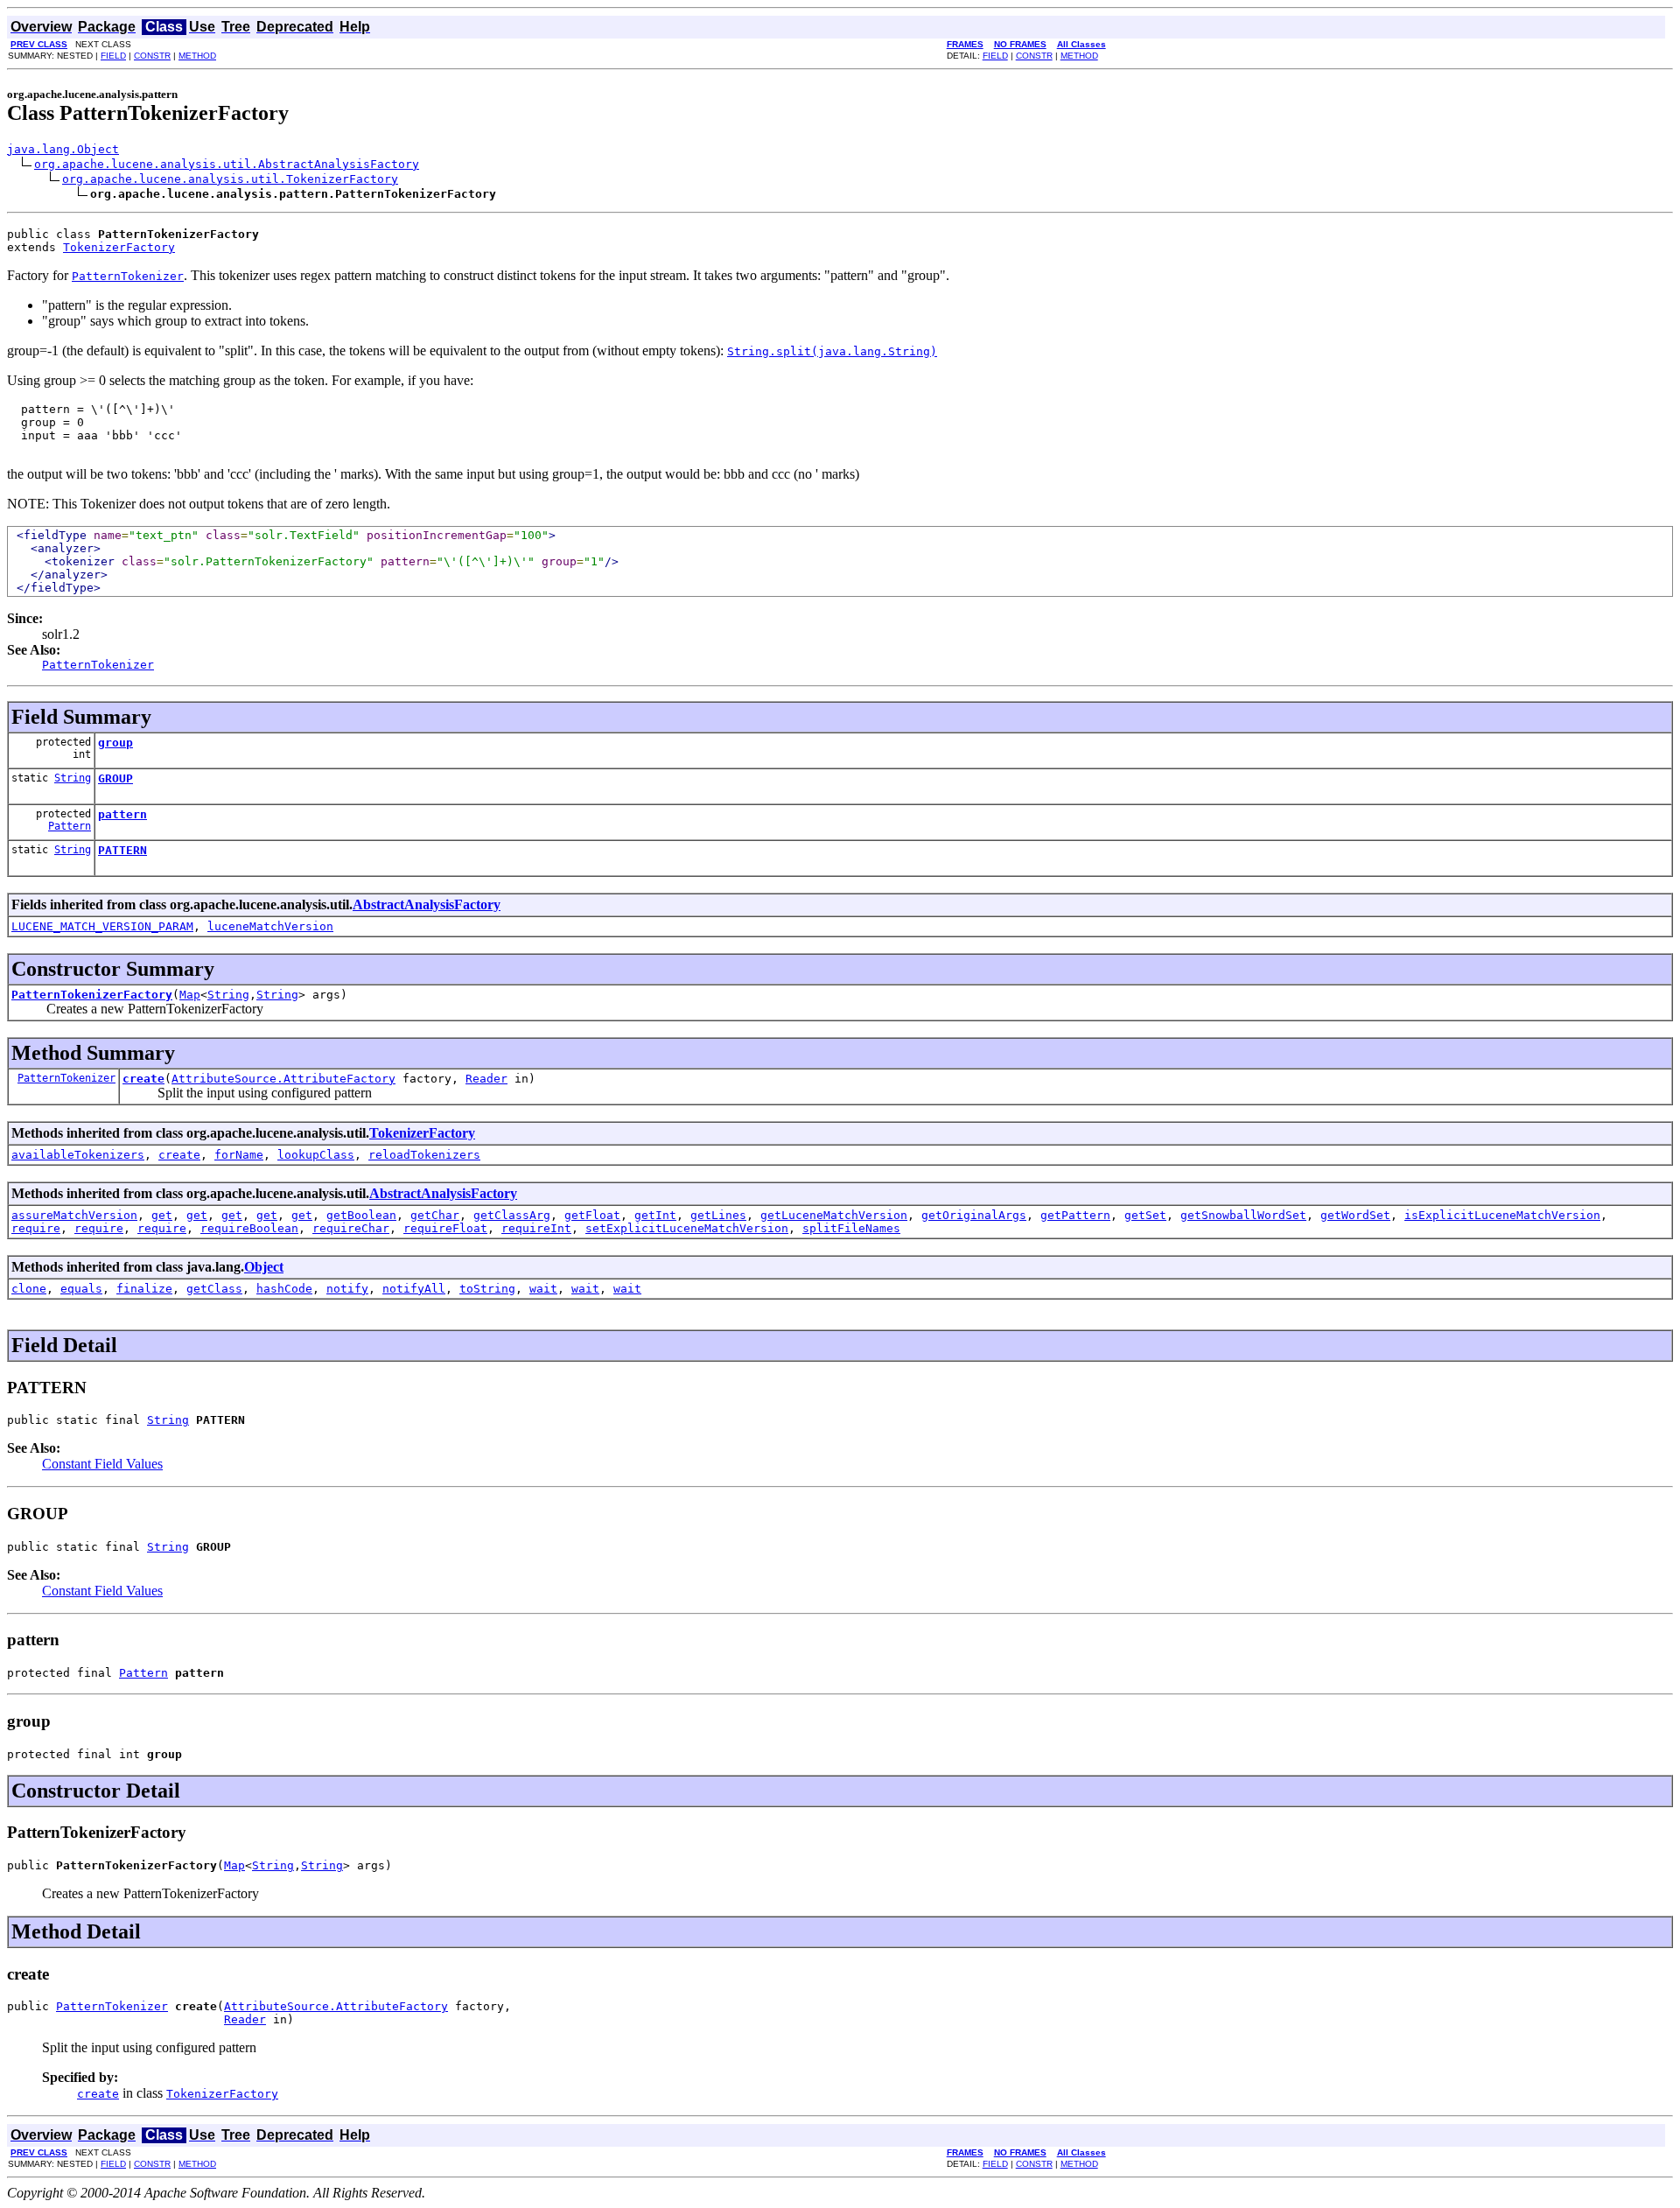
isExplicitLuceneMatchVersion (1502, 1215)
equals (81, 1289)
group (115, 743)
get (162, 1215)
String (73, 778)
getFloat (592, 1215)
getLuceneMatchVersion (834, 1215)
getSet (1145, 1215)
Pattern (70, 826)
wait (543, 1289)
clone (29, 1289)
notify (347, 1289)
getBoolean (361, 1215)
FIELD (113, 56)
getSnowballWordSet (1243, 1215)
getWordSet (1355, 1215)
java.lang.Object (63, 149)
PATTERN (122, 850)
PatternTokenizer (66, 1078)
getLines (718, 1215)
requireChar (351, 1228)
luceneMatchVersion (270, 926)
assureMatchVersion (74, 1215)
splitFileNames (851, 1228)
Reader (486, 1079)
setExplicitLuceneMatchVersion (687, 1228)
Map (190, 995)
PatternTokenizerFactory (92, 995)
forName (239, 1155)
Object (264, 1267)
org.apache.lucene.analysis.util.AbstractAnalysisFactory (227, 164)
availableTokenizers (78, 1155)
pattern (122, 814)
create (143, 1079)
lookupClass (316, 1155)
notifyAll (414, 1289)
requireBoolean (249, 1228)
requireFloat (445, 1228)
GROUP (115, 778)
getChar (435, 1215)
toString (487, 1289)
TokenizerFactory (119, 247)
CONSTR (152, 56)
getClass (214, 1289)
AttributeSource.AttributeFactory (283, 1079)
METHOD (197, 56)
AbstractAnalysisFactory (427, 904)
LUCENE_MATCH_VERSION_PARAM (102, 926)
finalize (144, 1289)
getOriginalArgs (974, 1215)
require (36, 1228)
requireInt (536, 1228)
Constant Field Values (102, 1464)
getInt (655, 1215)
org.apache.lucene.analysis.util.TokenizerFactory (230, 179)
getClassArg (512, 1215)
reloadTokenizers (424, 1155)
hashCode (284, 1289)
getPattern (1075, 1215)
